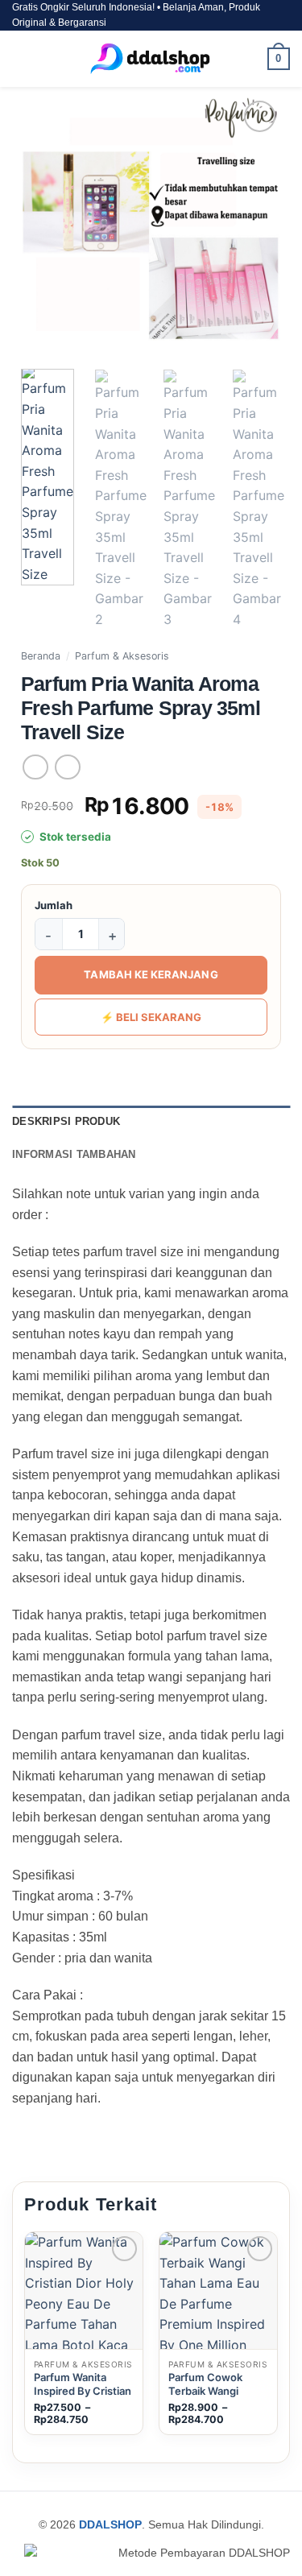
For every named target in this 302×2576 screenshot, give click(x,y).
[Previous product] (67, 767)
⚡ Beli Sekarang (151, 1017)
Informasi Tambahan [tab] (74, 1154)
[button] (22, 59)
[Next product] (35, 767)
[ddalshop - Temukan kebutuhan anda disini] (151, 59)
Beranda (41, 656)
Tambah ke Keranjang (151, 974)
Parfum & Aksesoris (122, 656)
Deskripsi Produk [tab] (66, 1121)
